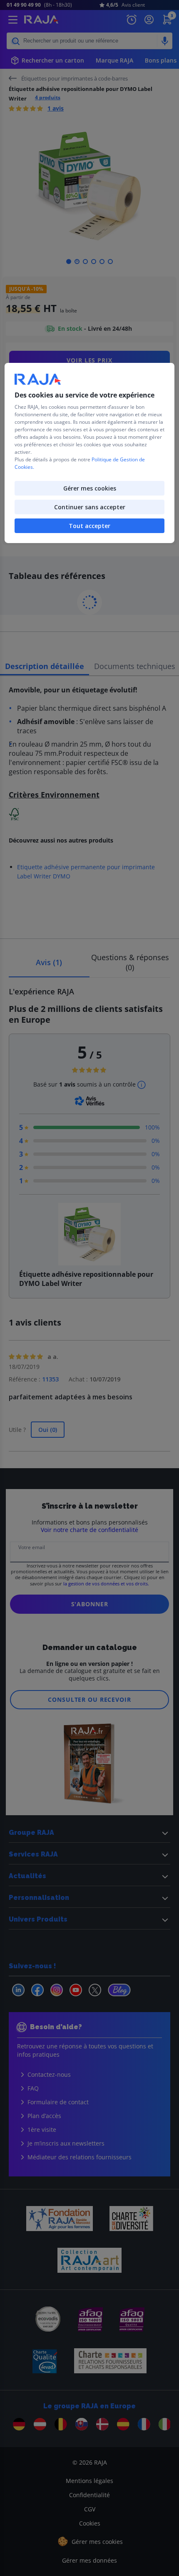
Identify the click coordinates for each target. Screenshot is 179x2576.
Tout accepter (89, 526)
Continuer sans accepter (90, 507)
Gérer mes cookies (90, 488)
